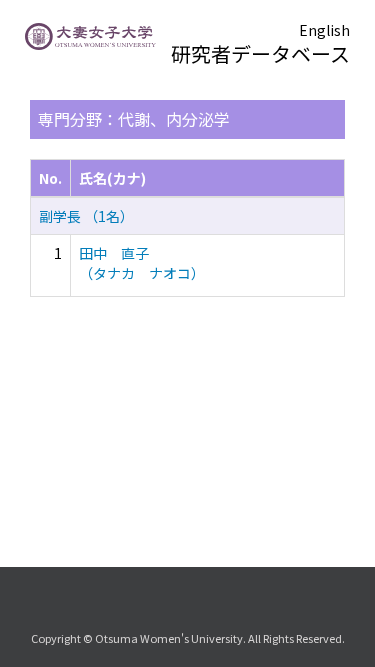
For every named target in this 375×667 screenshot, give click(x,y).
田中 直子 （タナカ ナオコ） (142, 263)
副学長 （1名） (86, 216)
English (324, 30)
